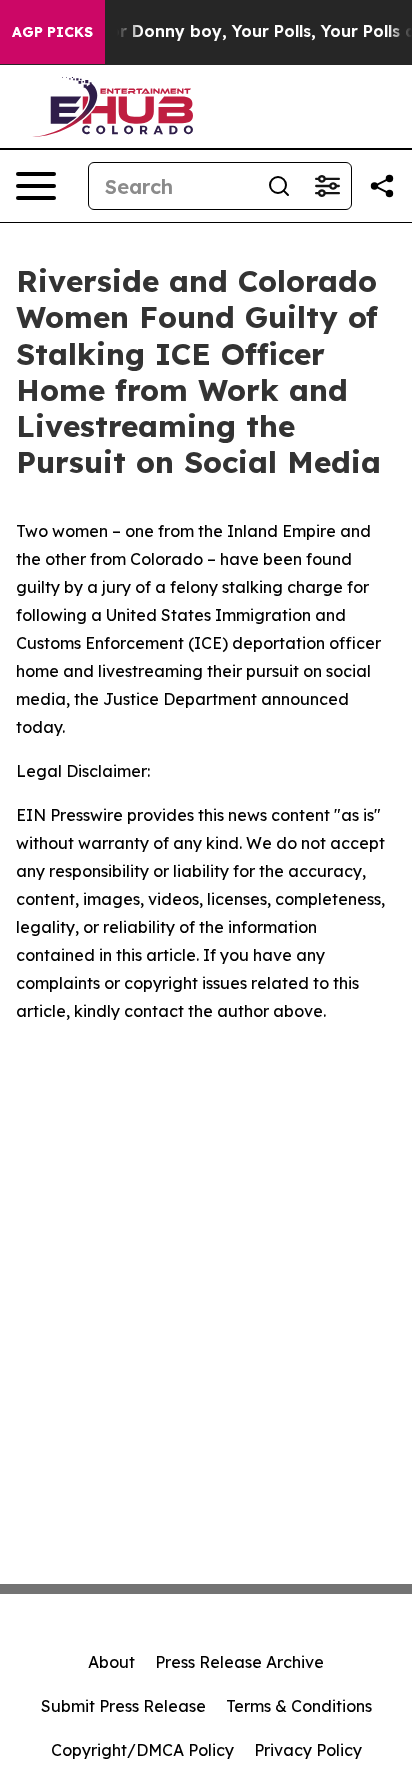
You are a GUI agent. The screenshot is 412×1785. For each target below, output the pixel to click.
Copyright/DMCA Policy (142, 1750)
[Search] (279, 186)
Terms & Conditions (299, 1706)
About (111, 1662)
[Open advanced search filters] (327, 186)
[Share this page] (382, 186)
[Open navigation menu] (36, 186)
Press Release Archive (239, 1662)
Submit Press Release (123, 1706)
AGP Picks (52, 32)
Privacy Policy (308, 1750)
